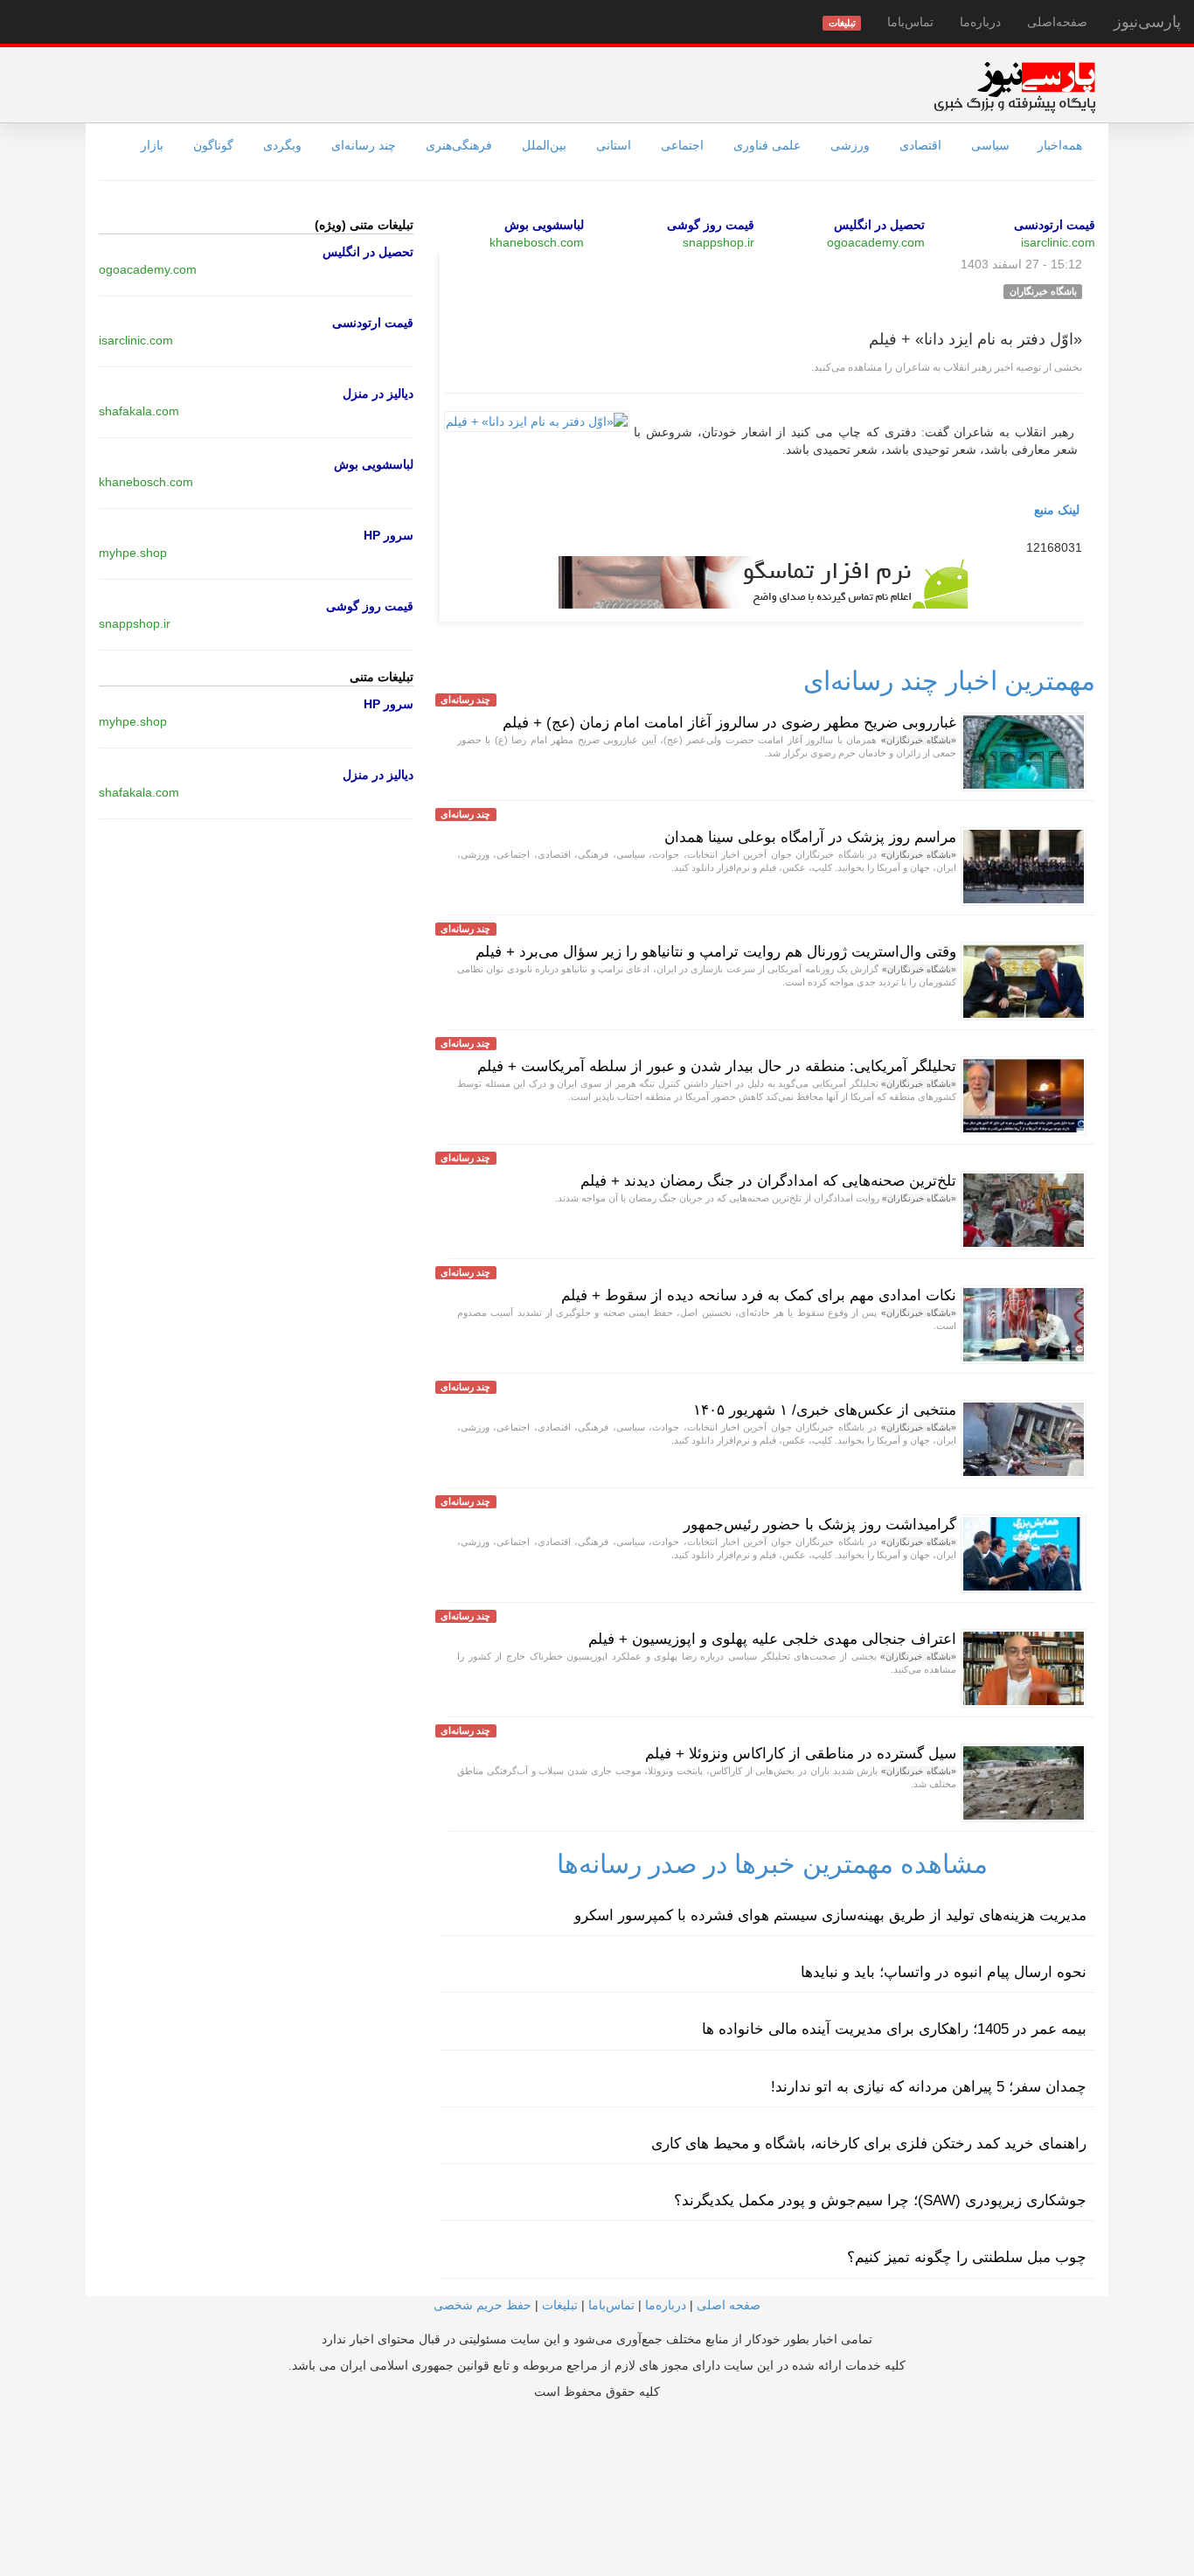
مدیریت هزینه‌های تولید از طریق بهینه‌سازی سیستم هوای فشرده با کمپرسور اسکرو (830, 1915)
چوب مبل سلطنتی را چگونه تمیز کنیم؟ (967, 2257)
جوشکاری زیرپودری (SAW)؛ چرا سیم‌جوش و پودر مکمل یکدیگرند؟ (880, 2200)
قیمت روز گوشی (711, 225)
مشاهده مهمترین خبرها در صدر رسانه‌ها (772, 1864)
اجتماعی (682, 145)
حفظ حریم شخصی (482, 2305)
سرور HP (389, 535)
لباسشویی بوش (544, 225)
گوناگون (213, 145)
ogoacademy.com (876, 242)
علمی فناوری (767, 145)
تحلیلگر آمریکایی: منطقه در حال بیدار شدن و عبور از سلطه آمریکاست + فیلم (717, 1066)
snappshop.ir (718, 242)
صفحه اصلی (729, 2305)
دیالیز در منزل (378, 393)
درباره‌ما (980, 22)
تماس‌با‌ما (910, 22)
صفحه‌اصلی (1057, 22)
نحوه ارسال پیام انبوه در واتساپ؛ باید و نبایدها (944, 1972)
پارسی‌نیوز (1147, 22)
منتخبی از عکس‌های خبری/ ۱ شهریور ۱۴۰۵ (825, 1410)
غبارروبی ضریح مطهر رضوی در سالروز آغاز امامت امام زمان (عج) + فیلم (729, 723)
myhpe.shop (133, 553)
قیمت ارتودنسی (1055, 225)
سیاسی (990, 145)
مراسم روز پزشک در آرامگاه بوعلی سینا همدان (810, 837)
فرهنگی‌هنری (459, 145)
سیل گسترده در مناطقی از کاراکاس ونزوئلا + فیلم (801, 1754)
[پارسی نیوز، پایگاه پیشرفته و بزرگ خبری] (1014, 87)
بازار (152, 145)
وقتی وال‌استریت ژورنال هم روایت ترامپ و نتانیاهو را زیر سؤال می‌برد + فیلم (716, 952)
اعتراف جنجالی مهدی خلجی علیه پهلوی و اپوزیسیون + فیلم (772, 1639)
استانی (614, 145)
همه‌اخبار (1060, 145)
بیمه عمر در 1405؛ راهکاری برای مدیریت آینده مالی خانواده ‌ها (894, 2029)
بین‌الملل (544, 145)
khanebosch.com (537, 242)
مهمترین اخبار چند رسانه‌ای (949, 681)
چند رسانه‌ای (364, 145)
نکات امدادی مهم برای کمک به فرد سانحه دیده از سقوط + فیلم (759, 1295)
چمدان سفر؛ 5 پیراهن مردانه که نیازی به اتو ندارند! (929, 2087)
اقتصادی (920, 145)
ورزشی (850, 145)
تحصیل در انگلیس (879, 225)
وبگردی (282, 145)
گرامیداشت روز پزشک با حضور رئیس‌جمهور (820, 1525)
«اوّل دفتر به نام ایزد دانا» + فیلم (975, 339)
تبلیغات (560, 2305)
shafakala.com (139, 411)
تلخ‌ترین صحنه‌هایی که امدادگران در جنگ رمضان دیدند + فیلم (768, 1181)
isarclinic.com (1058, 242)
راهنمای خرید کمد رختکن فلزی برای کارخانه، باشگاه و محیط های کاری (869, 2144)
